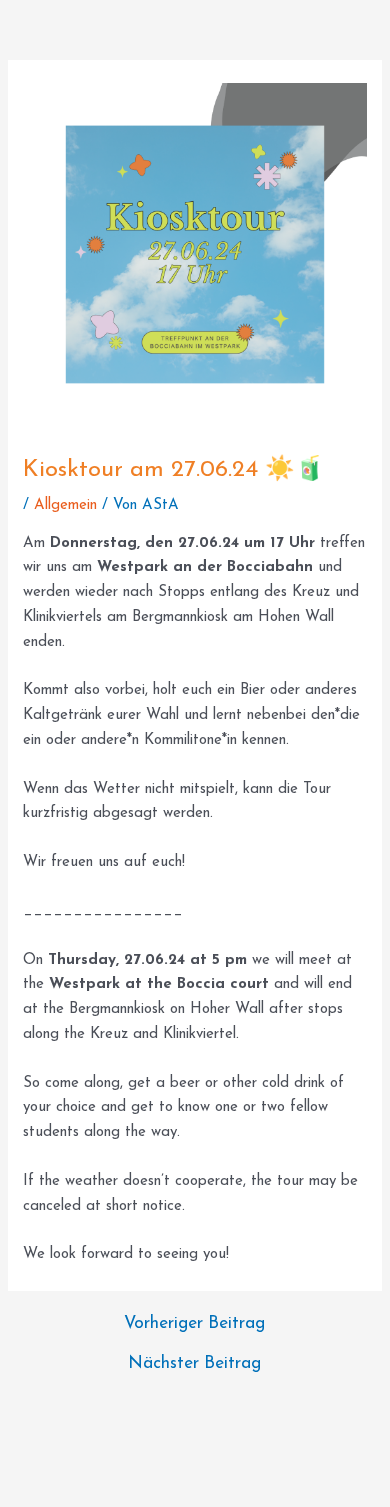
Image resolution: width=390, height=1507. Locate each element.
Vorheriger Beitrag (194, 1323)
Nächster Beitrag (194, 1363)
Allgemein (65, 505)
